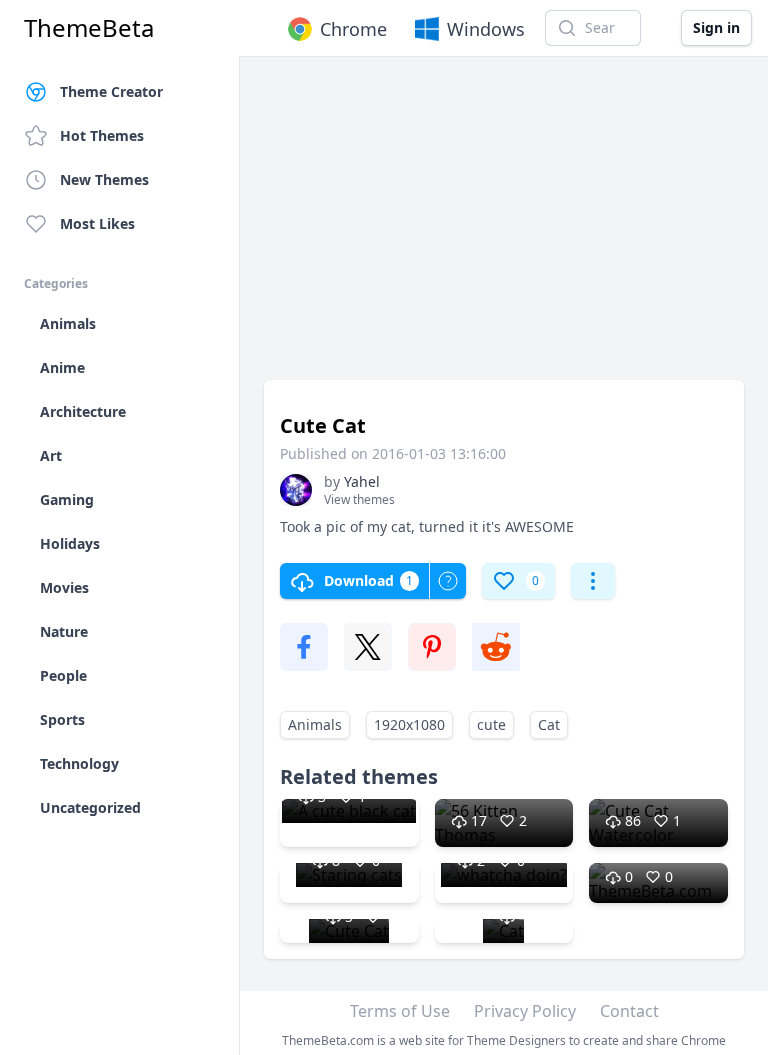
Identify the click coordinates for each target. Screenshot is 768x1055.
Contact (629, 1011)
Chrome (353, 29)
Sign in (716, 27)
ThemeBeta (89, 28)
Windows (486, 29)
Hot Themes (102, 135)
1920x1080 (409, 724)
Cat (549, 724)
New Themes (104, 179)
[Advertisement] (504, 228)
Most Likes (97, 223)
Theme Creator (111, 91)
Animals (315, 724)
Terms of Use (400, 1011)
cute (491, 724)
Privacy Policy (525, 1011)
